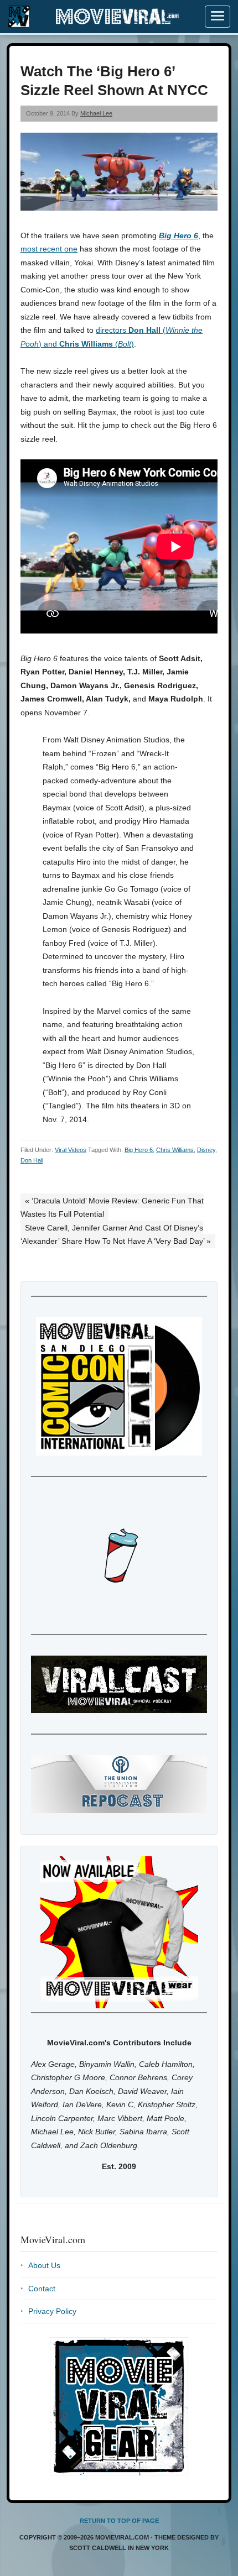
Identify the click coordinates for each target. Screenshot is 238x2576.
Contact (42, 2289)
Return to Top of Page (119, 2521)
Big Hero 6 (178, 235)
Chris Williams (175, 1150)
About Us (44, 2265)
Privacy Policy (52, 2311)
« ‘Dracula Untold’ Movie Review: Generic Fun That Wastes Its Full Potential (112, 1208)
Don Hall (32, 1160)
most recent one (49, 249)
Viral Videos (71, 1150)
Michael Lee (96, 113)
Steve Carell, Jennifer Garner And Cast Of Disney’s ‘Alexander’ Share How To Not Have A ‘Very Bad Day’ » (116, 1235)
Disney (206, 1150)
